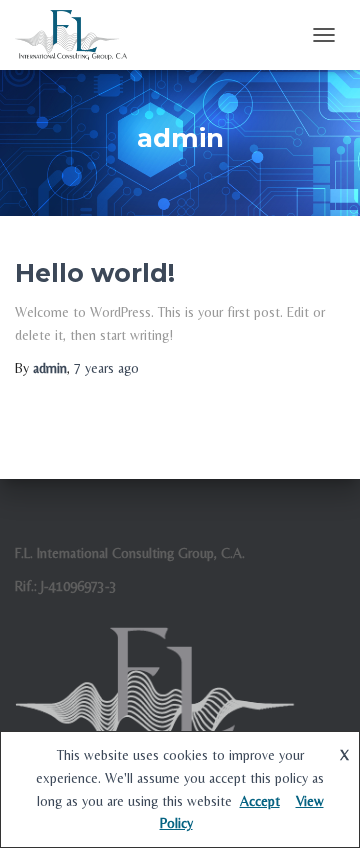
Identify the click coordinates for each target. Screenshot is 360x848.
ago (106, 368)
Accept (260, 801)
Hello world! (95, 273)
